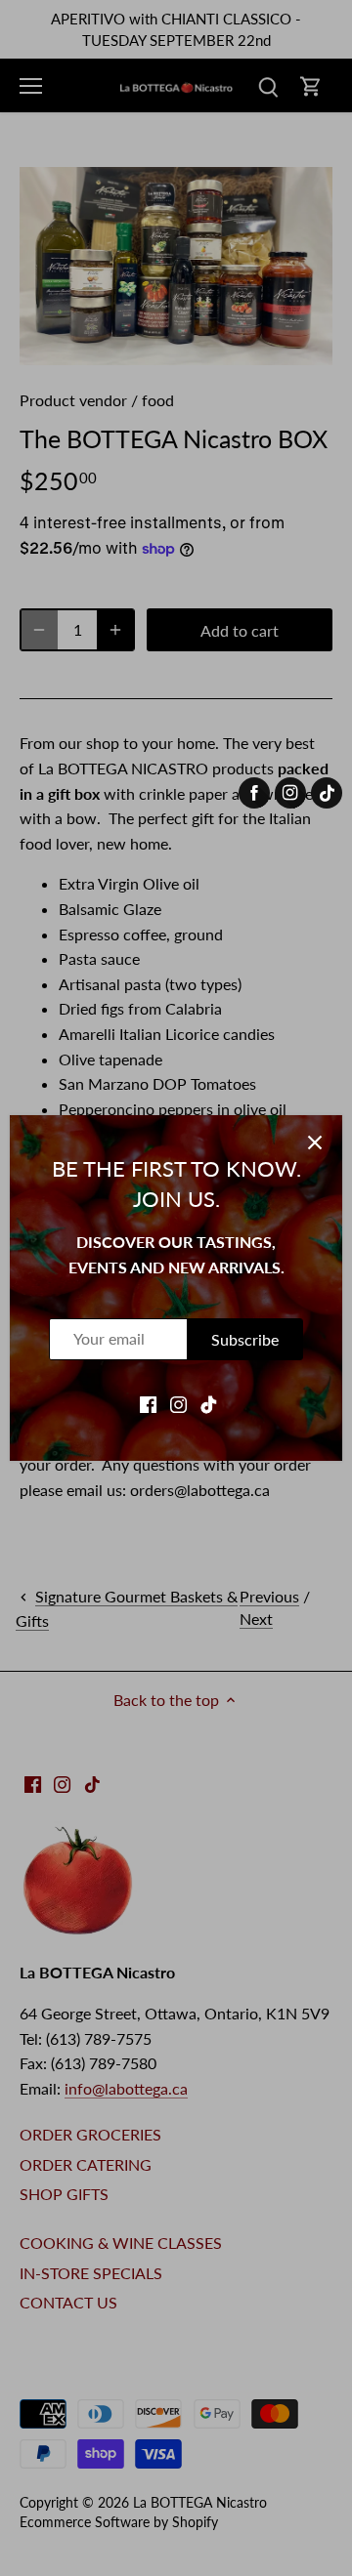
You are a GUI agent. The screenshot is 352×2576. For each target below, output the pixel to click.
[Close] (315, 1143)
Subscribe (245, 1339)
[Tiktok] (209, 1402)
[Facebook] (148, 1402)
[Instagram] (178, 1402)
